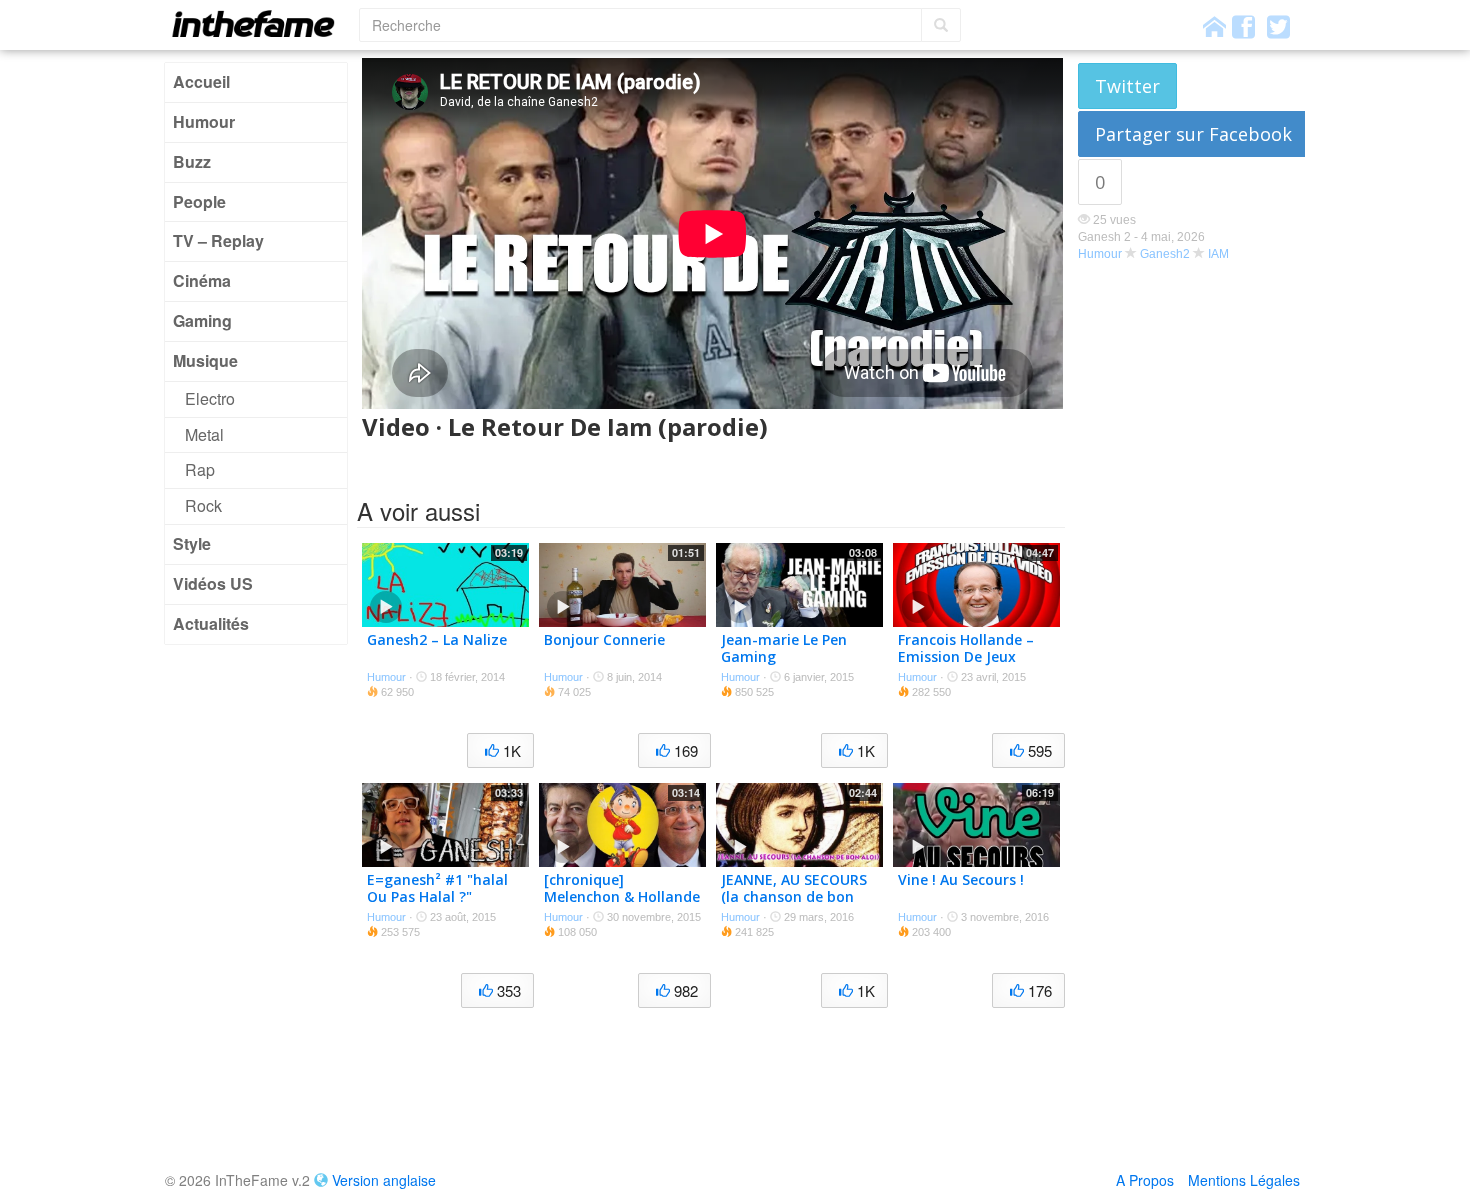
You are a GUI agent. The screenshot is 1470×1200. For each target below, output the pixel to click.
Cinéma (202, 280)
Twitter (1127, 86)
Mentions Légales (1244, 1180)
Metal (204, 434)
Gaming (202, 320)
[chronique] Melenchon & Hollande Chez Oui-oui (622, 896)
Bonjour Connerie (604, 639)
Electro (210, 398)
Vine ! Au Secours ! (961, 879)
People (199, 201)
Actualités (211, 623)
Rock (203, 505)
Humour (204, 121)
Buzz (192, 161)
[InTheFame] (260, 23)
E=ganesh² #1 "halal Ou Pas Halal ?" (437, 888)
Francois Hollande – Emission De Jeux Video (966, 656)
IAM (1218, 254)
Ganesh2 (1165, 254)
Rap (200, 469)
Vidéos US (213, 583)
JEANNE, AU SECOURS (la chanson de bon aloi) (794, 896)
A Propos (1145, 1180)
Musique (205, 360)
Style (192, 543)
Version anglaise (384, 1180)
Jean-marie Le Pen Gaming (784, 648)
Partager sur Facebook (1193, 134)
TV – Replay (218, 240)
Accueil (201, 81)
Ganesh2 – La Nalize (437, 639)
